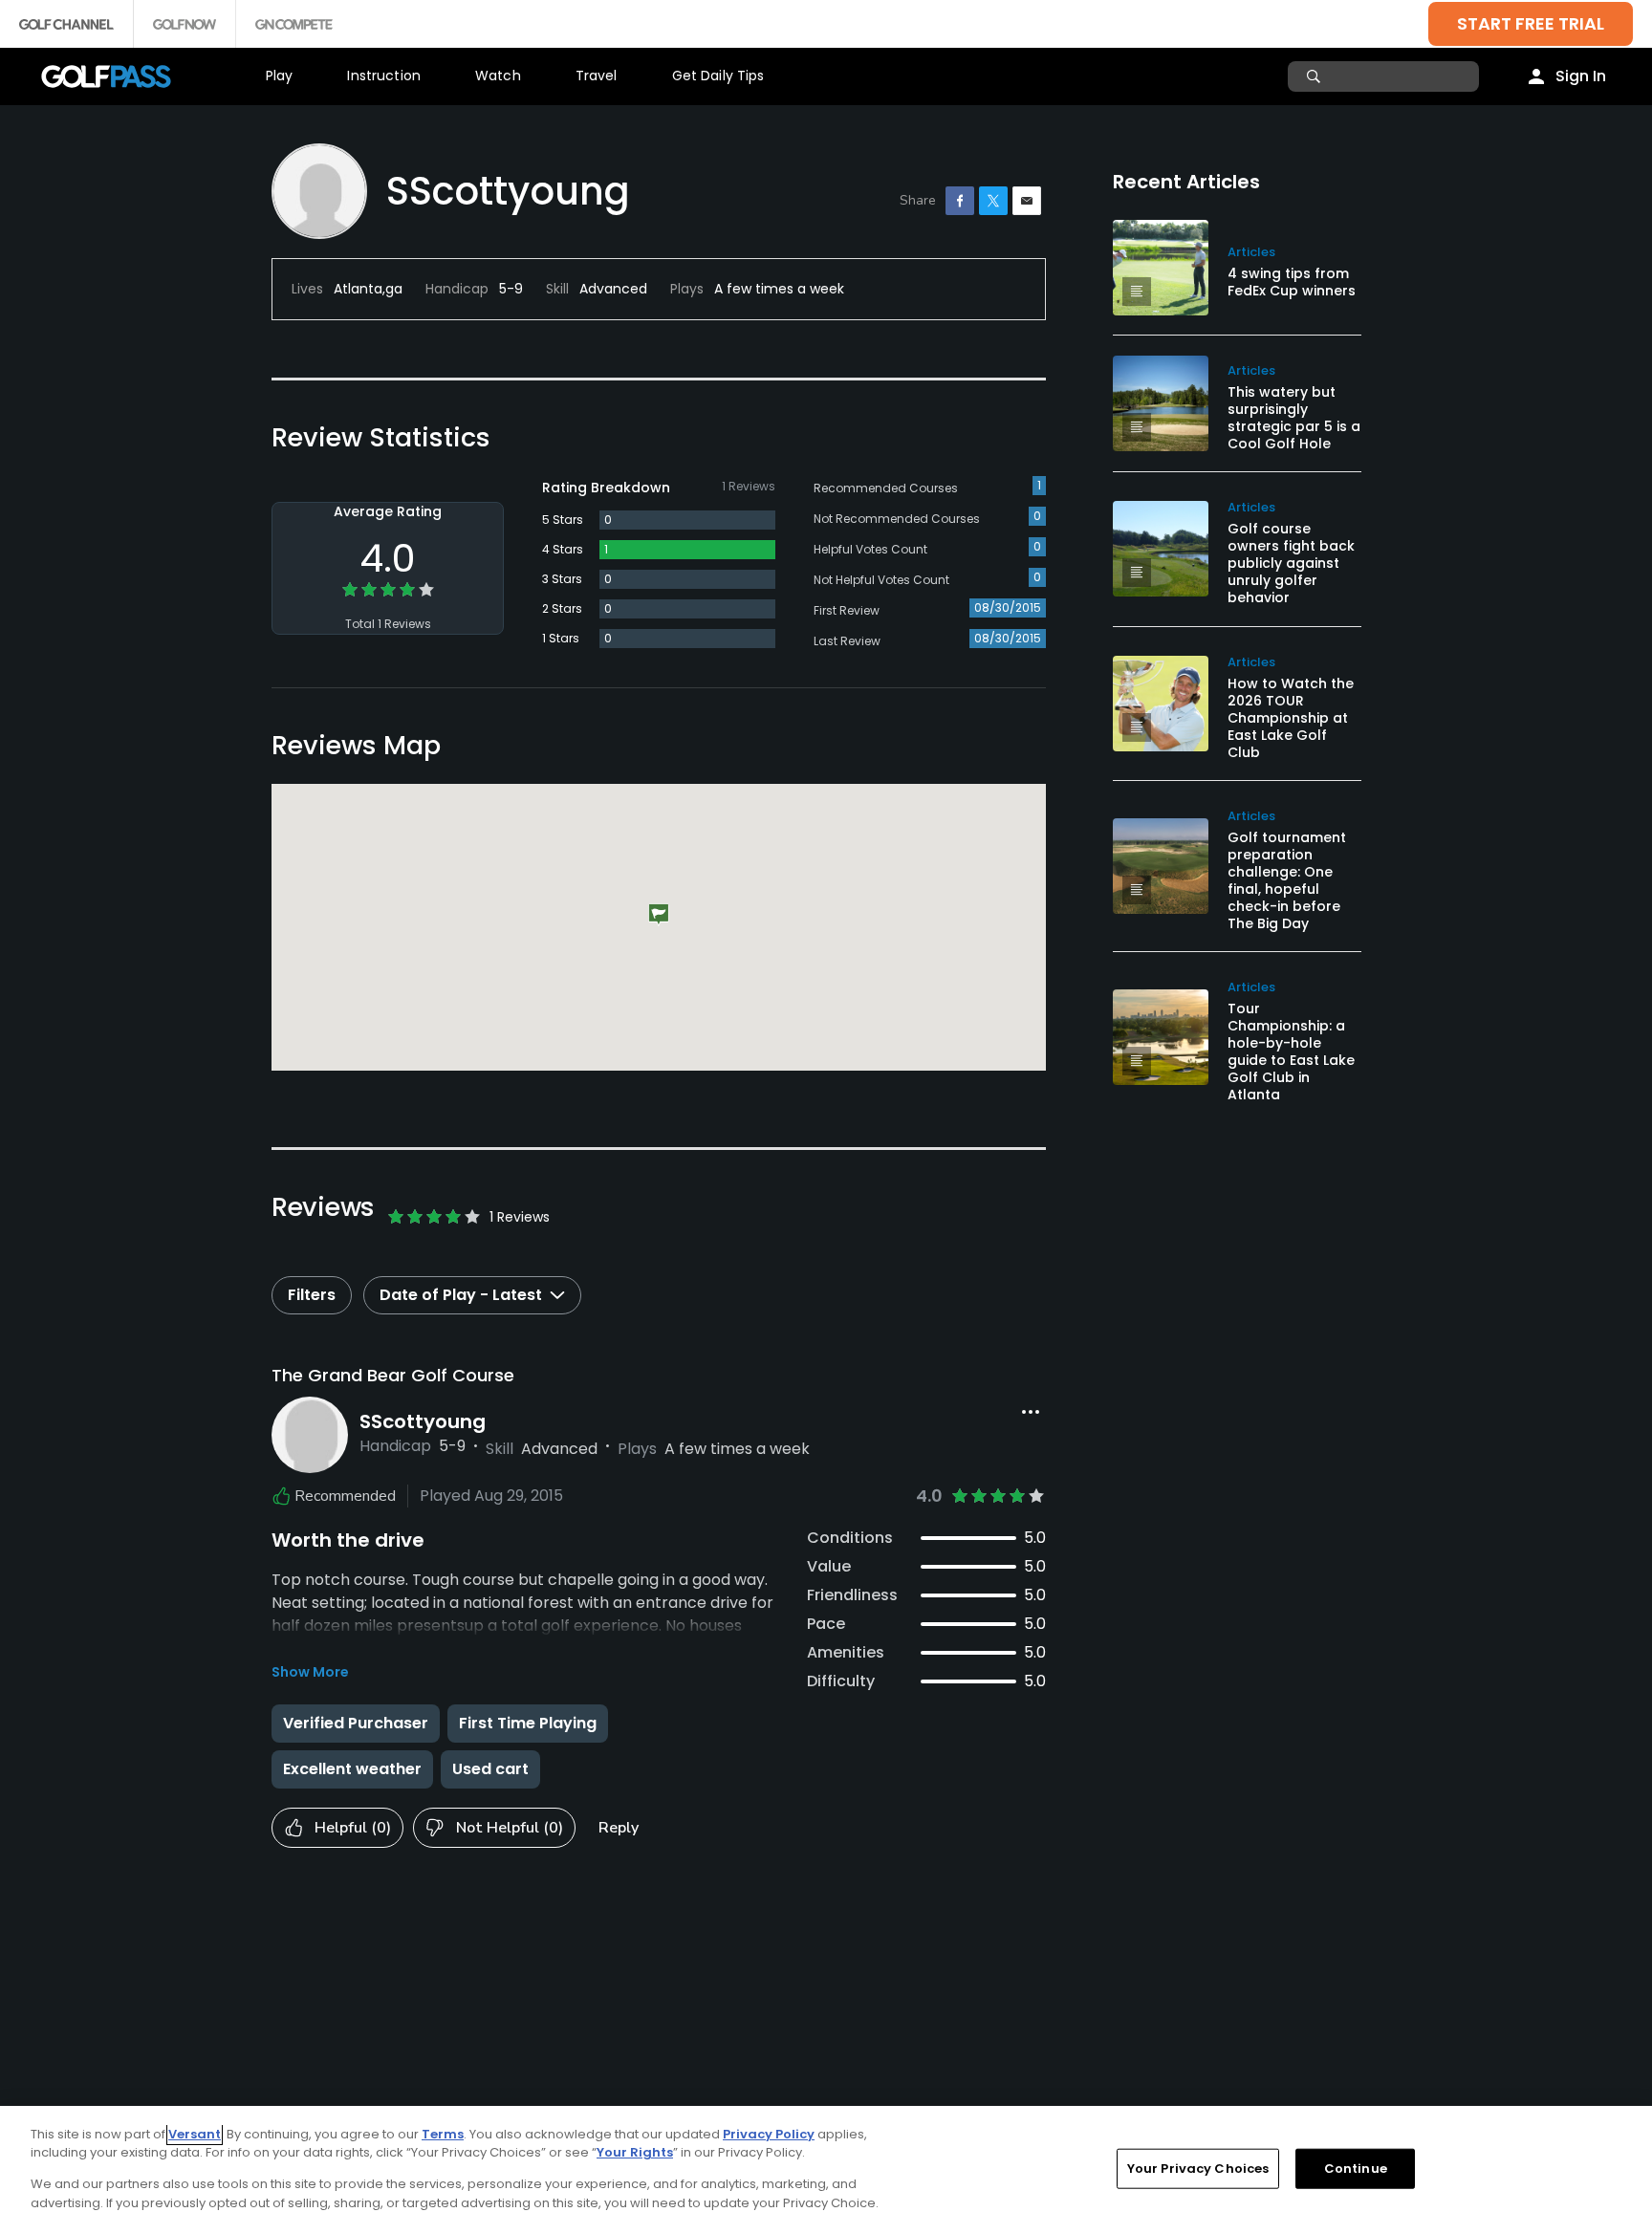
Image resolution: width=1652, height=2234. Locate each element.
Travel (597, 76)
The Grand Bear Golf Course (393, 1375)
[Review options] (1031, 1412)
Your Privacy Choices (1198, 2169)
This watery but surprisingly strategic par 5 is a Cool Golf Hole (1294, 418)
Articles (1251, 252)
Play (280, 76)
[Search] (1316, 76)
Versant (195, 2134)
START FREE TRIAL (1531, 23)
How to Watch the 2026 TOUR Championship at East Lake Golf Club (1291, 718)
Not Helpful (510, 1828)
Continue (1356, 2169)
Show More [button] (310, 1672)
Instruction (384, 76)
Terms (443, 2134)
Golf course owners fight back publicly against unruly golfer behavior (1291, 563)
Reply (619, 1828)
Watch (498, 76)
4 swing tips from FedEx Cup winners (1292, 282)
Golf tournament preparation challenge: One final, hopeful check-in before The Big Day (1287, 880)
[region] (826, 2170)
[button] (659, 915)
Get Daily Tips (718, 76)
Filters (312, 1295)
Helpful (353, 1828)
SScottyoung (423, 1421)
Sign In (1581, 76)
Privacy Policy (769, 2134)
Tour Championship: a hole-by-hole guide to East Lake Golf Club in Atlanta (1291, 1052)
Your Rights (635, 2152)
